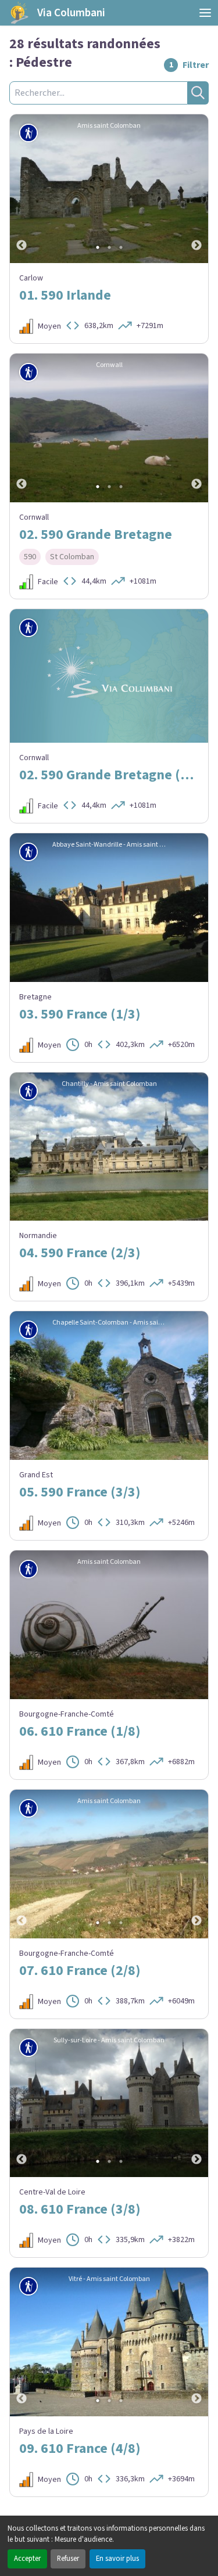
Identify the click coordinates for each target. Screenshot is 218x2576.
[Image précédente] (22, 189)
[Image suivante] (196, 189)
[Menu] (205, 13)
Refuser (68, 2559)
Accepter (27, 2559)
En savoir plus (117, 2559)
